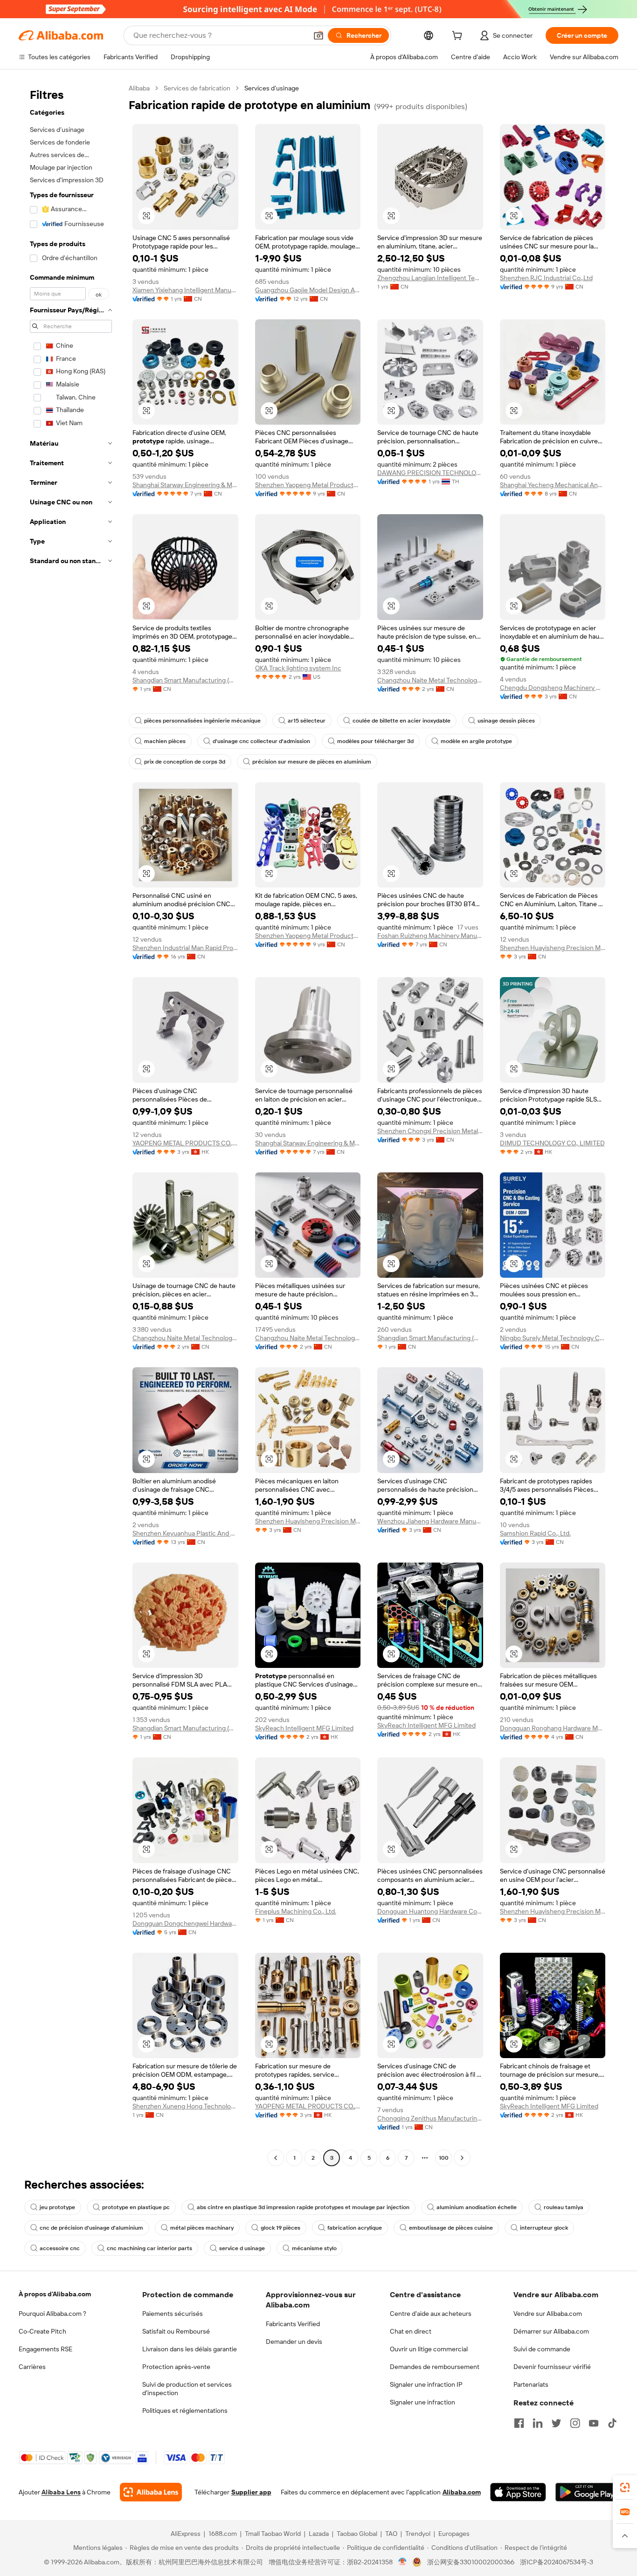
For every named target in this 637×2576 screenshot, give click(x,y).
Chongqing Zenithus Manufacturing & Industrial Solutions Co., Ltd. (430, 2118)
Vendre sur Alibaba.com (548, 2314)
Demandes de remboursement (435, 2367)
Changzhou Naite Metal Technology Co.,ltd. (430, 680)
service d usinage (242, 2248)
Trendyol (418, 2534)
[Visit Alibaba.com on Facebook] (519, 2423)
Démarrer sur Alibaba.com (551, 2331)
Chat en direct (411, 2331)
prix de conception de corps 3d (185, 762)
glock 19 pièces (280, 2228)
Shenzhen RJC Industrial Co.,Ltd (546, 278)
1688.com (223, 2534)
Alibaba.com (462, 2492)
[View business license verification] (403, 2562)
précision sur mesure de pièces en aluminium (312, 762)
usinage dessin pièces (506, 721)
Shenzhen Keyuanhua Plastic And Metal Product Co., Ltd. (185, 1533)
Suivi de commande (542, 2349)
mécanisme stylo (314, 2248)
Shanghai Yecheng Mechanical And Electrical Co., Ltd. (553, 485)
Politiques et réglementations (185, 2411)
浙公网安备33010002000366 (471, 2562)
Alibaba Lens (61, 2492)
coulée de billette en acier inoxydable (402, 721)
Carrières (32, 2367)
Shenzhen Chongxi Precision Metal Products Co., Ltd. (430, 1131)
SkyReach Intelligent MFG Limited (304, 1728)
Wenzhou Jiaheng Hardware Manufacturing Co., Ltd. (430, 1521)
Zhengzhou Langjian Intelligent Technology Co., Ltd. (430, 278)
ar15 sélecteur (307, 721)
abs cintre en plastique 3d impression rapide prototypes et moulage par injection (303, 2207)
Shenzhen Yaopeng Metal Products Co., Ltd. (308, 485)
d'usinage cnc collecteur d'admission (261, 741)
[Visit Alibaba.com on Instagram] (575, 2423)
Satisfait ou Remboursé (176, 2331)
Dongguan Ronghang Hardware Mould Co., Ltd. (553, 1728)
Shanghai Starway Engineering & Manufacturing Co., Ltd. (185, 485)
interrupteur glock (544, 2228)
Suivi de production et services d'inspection (187, 2389)
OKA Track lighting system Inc (298, 668)
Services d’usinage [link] (272, 88)
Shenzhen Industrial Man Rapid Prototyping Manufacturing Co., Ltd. (185, 948)
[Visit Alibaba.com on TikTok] (612, 2423)
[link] (625, 2487)
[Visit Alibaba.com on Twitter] (556, 2423)
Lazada (319, 2534)
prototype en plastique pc (136, 2207)
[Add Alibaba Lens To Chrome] (151, 2492)
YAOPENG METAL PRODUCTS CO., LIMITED (185, 1143)
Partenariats (531, 2384)
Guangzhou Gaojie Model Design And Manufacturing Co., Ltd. (308, 290)
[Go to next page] (462, 2158)
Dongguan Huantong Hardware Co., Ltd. (430, 1911)
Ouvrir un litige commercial (429, 2349)
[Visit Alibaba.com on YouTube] (594, 2423)
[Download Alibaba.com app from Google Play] (587, 2492)
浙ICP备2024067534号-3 (557, 2562)
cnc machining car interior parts (149, 2248)
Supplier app (251, 2492)
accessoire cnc (60, 2248)
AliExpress (186, 2534)
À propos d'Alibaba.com (55, 2294)
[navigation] (71, 1124)
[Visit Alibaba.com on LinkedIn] (538, 2423)
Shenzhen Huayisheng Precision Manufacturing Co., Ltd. (553, 948)
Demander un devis (294, 2342)
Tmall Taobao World (273, 2534)
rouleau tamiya (564, 2207)
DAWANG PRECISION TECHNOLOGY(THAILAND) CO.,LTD (430, 473)
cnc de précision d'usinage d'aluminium (91, 2228)
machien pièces (165, 741)
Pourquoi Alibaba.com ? (52, 2314)
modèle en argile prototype (476, 741)
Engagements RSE (45, 2349)
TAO (391, 2534)
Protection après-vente (176, 2367)
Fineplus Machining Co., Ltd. (296, 1911)
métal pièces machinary (202, 2228)
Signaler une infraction (422, 2402)
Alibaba (139, 88)
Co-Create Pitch (42, 2331)
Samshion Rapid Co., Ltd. (535, 1533)
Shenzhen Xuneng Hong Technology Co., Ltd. (185, 2106)
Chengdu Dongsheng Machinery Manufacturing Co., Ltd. (553, 688)
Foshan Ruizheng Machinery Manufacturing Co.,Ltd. (430, 936)
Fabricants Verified (293, 2324)
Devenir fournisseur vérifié (552, 2367)
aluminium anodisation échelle (477, 2207)
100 (444, 2158)
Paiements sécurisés (173, 2314)
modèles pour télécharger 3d (375, 741)
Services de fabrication (197, 88)
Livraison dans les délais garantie (190, 2349)
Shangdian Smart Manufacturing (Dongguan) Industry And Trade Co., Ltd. (185, 680)
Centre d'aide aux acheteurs (431, 2314)
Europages (454, 2534)
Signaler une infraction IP (426, 2384)
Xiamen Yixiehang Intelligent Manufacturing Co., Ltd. (185, 290)
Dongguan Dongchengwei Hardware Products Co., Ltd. (185, 1923)
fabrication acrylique (355, 2228)
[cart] (459, 37)
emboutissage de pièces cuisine (451, 2228)
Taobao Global (357, 2534)
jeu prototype (57, 2207)
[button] (318, 35)
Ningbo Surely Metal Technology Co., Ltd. (553, 1338)
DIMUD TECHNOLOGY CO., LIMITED (552, 1143)
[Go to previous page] (276, 2158)
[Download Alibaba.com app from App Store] (518, 2492)
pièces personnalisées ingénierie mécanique (202, 721)
